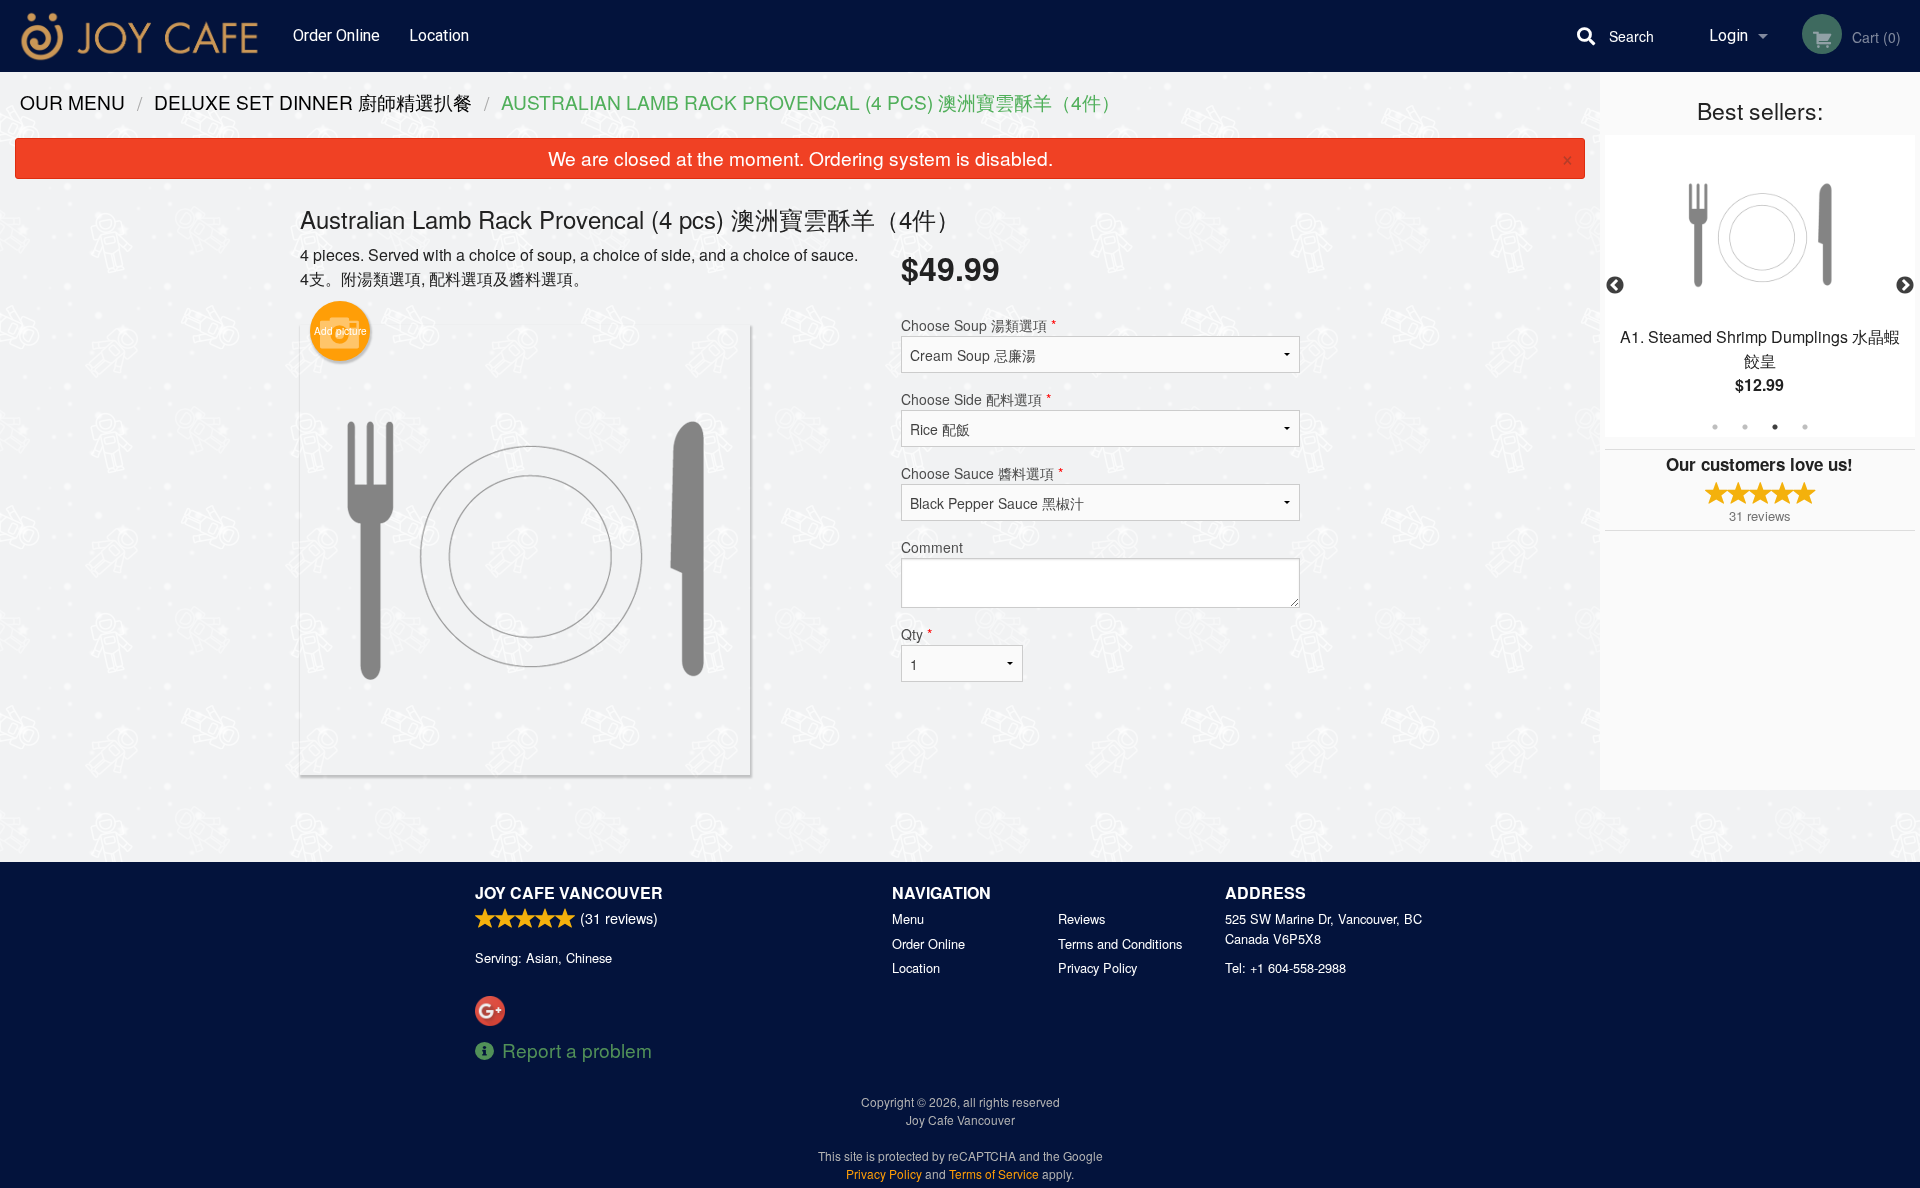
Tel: (1285, 967)
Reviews (1081, 918)
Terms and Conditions (1120, 943)
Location (439, 35)
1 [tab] (1715, 427)
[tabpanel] (1760, 286)
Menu (908, 918)
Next (1905, 286)
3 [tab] (1775, 427)
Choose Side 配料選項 (976, 399)
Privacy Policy (1097, 967)
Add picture (340, 331)
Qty (916, 634)
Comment (932, 547)
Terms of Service (994, 1173)
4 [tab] (1805, 427)
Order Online (336, 35)
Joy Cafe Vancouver (569, 892)
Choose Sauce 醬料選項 (982, 473)
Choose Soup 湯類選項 (978, 325)
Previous (1615, 286)
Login (1728, 35)
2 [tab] (1745, 427)
